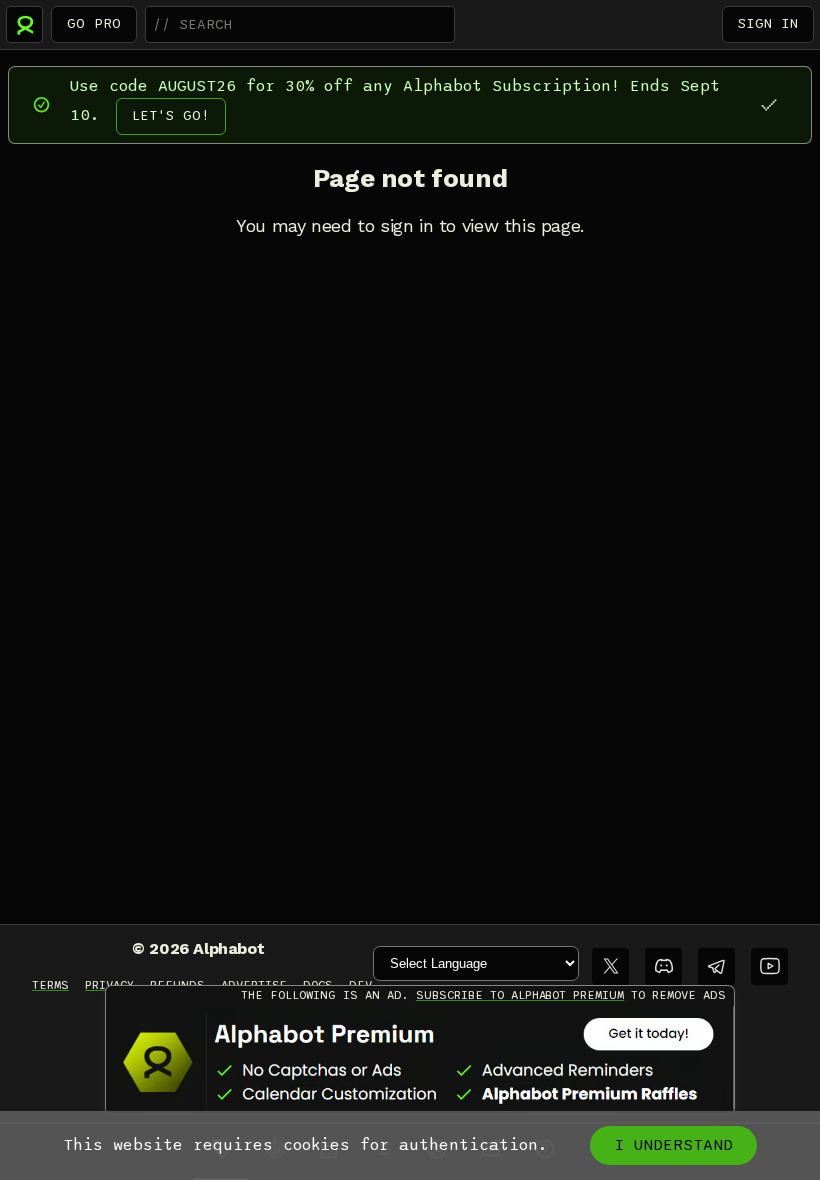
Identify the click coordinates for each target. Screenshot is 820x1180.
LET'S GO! (171, 115)
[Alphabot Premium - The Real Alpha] (420, 1062)
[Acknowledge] (768, 104)
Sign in (768, 23)
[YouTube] (769, 966)
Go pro (94, 23)
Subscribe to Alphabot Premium (520, 995)
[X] (610, 966)
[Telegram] (716, 966)
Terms (50, 985)
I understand (673, 1145)
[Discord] (663, 966)
